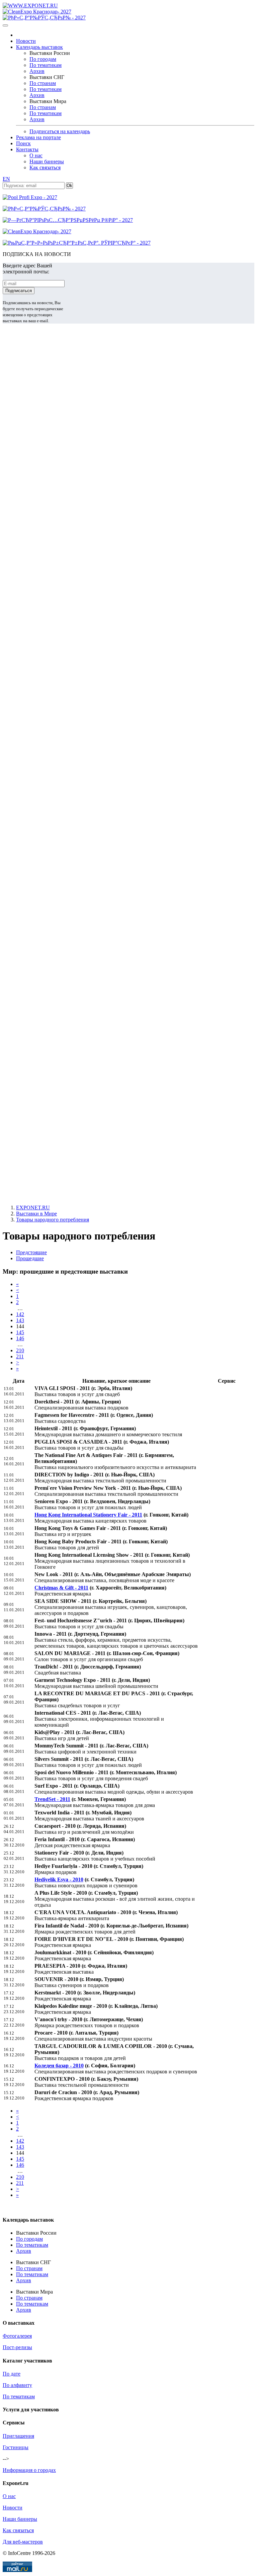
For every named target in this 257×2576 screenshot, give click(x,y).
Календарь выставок (39, 47)
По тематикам (46, 65)
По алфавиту (17, 2385)
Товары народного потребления (53, 1220)
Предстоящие (31, 1252)
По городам (43, 59)
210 (20, 1350)
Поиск (23, 143)
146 (20, 1338)
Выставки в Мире (36, 1214)
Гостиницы (16, 2447)
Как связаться (45, 167)
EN (6, 179)
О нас (36, 155)
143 (20, 1320)
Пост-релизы (17, 2347)
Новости (26, 41)
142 (20, 1314)
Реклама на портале (38, 137)
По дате (12, 2374)
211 (20, 1356)
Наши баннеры (47, 161)
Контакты (27, 149)
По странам (43, 83)
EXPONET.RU (33, 1208)
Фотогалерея (17, 2336)
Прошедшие (30, 1258)
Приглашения (18, 2436)
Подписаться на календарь (60, 131)
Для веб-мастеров (23, 2542)
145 (20, 1332)
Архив (37, 71)
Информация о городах (29, 2470)
